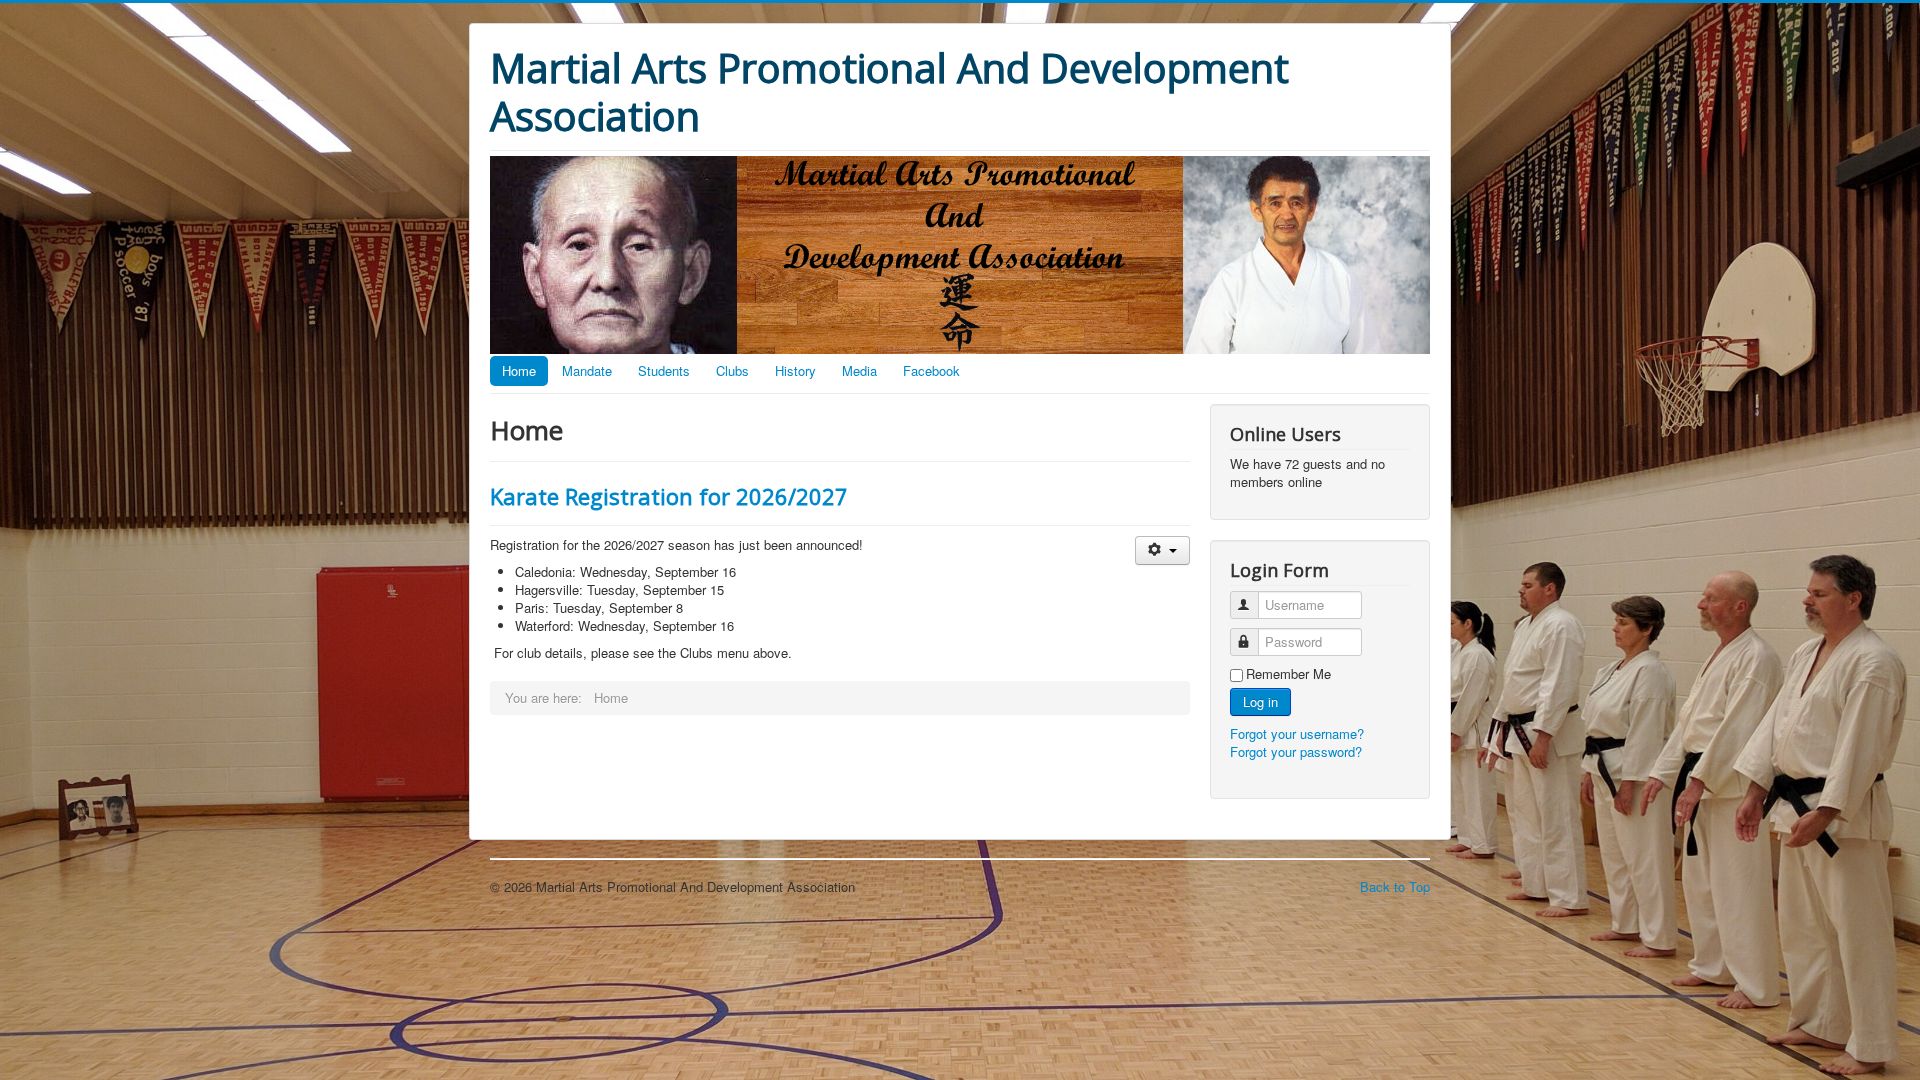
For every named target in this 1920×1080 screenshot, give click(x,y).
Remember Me (1288, 674)
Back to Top (1395, 886)
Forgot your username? (1297, 733)
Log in (1260, 701)
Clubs (732, 370)
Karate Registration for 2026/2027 (669, 496)
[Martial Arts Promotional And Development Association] (960, 252)
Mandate (587, 370)
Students (664, 370)
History (795, 370)
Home (519, 370)
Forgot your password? (1296, 751)
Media (859, 370)
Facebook (931, 370)
